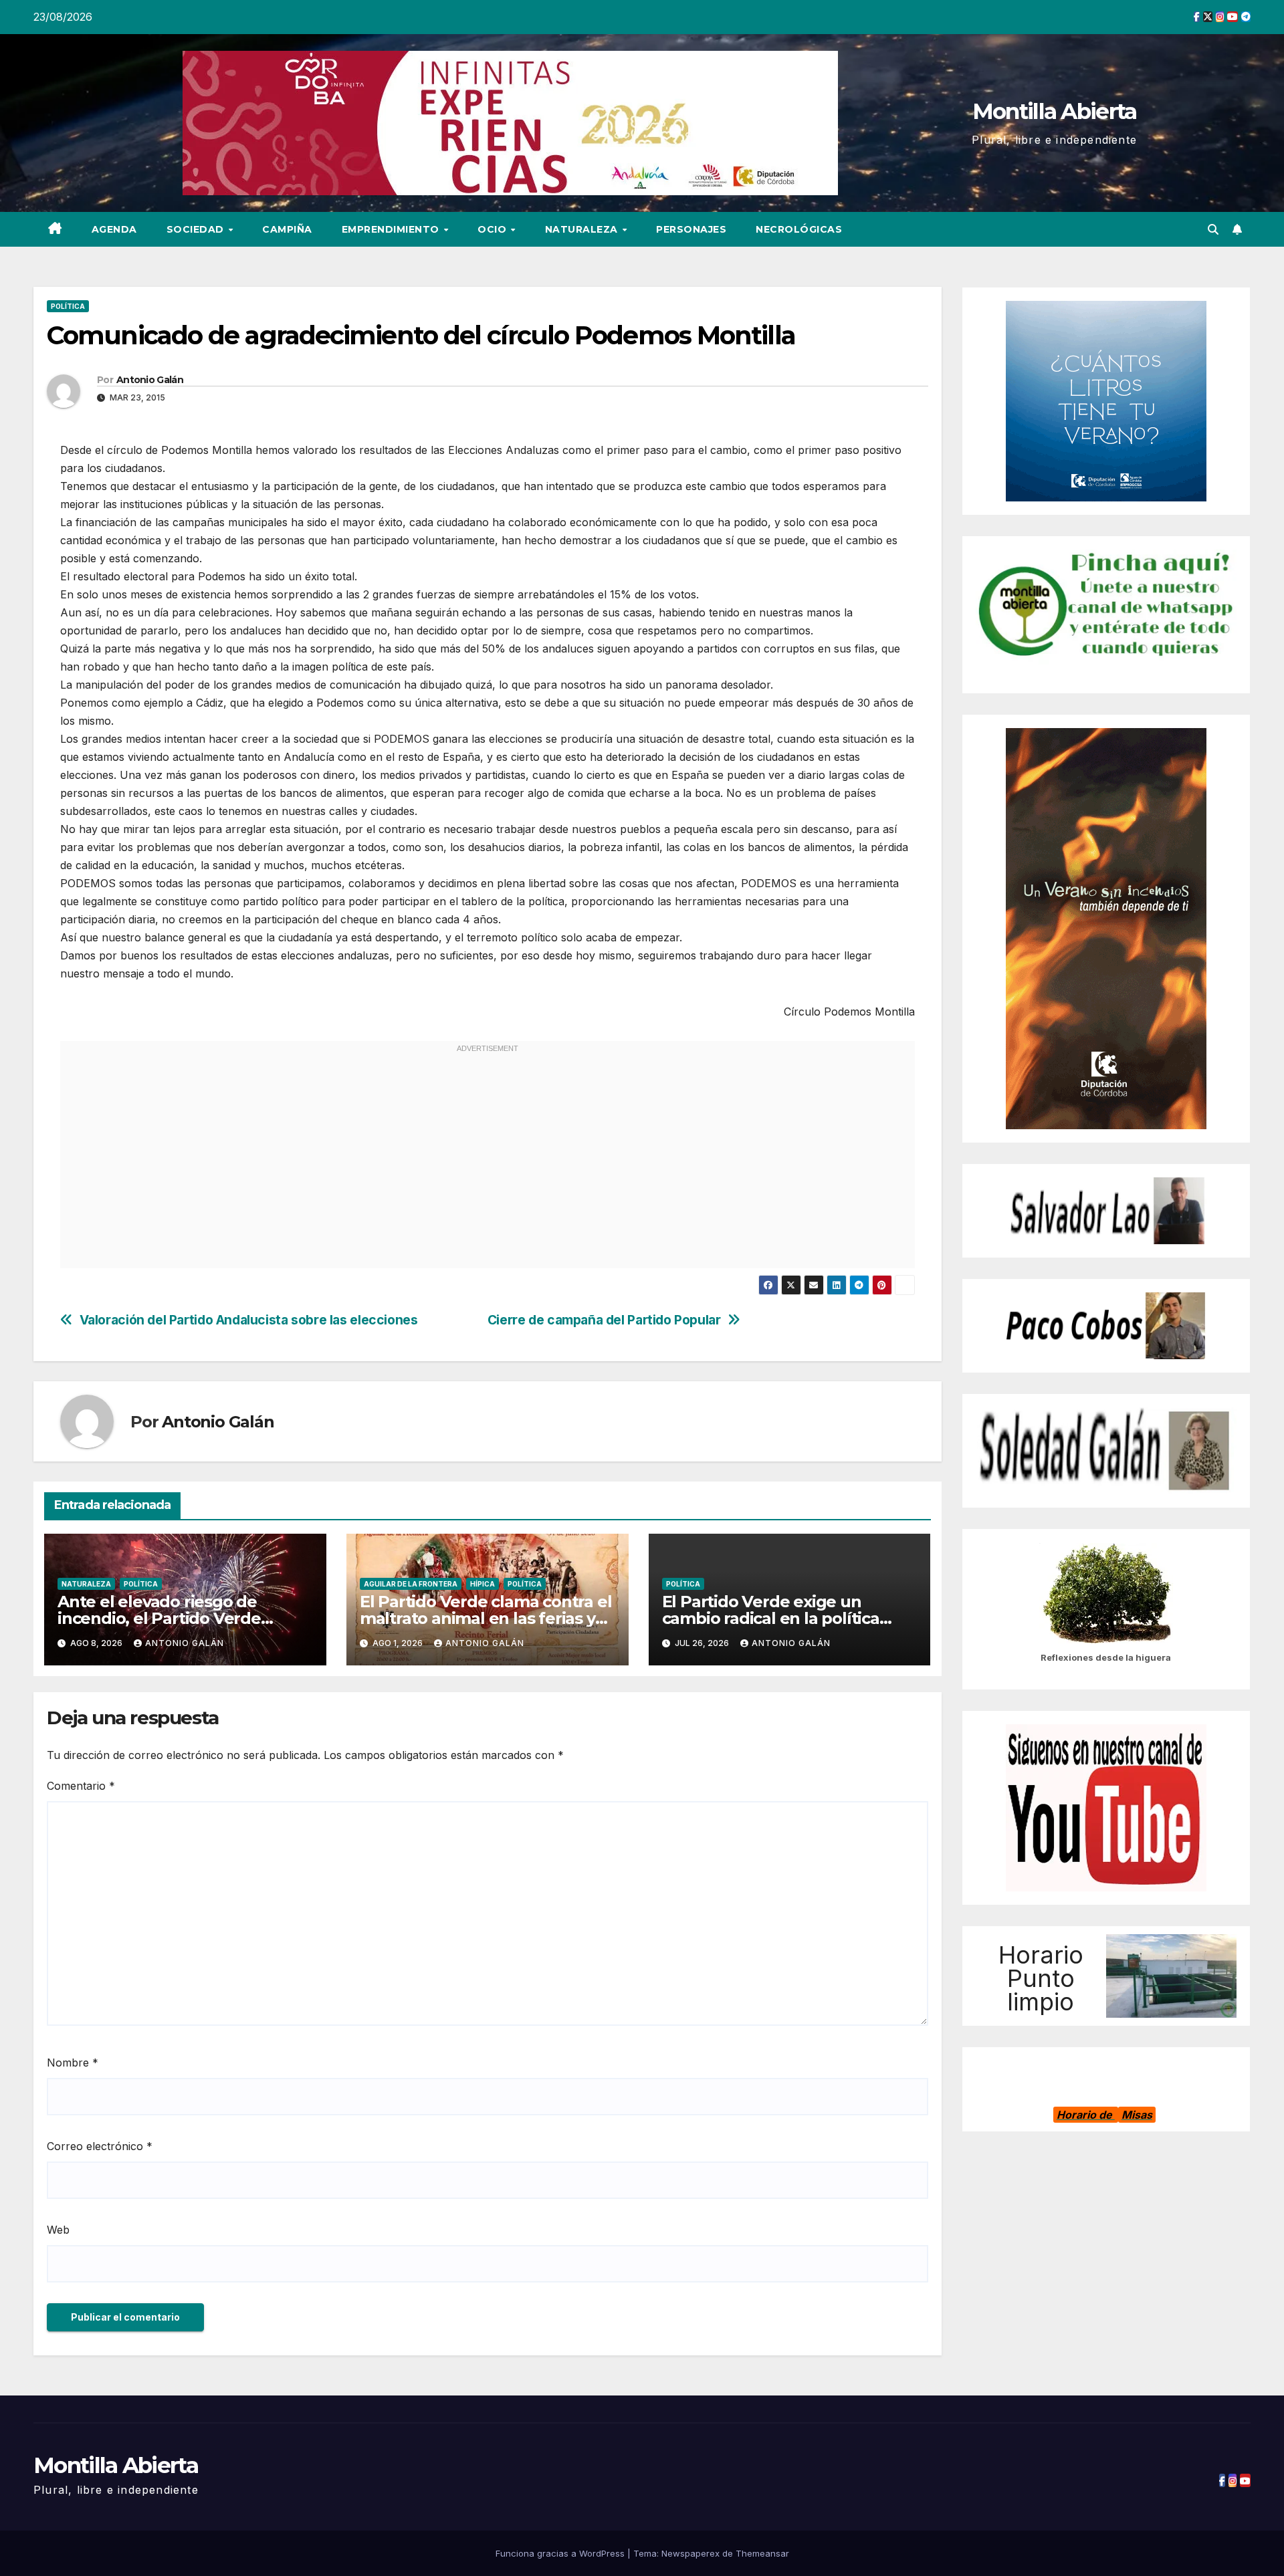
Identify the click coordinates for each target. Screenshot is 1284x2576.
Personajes (691, 229)
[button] (1213, 229)
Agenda (114, 229)
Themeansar (762, 2553)
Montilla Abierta (1055, 111)
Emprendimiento (392, 229)
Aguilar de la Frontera (411, 1584)
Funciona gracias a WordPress (561, 2553)
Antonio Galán (150, 380)
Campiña (287, 229)
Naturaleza (583, 229)
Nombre (73, 2063)
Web (58, 2230)
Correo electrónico (100, 2146)
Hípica (483, 1584)
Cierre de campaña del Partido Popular (604, 1320)
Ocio (494, 229)
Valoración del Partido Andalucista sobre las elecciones (249, 1320)
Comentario (81, 1786)
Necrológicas (799, 229)
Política (68, 306)
